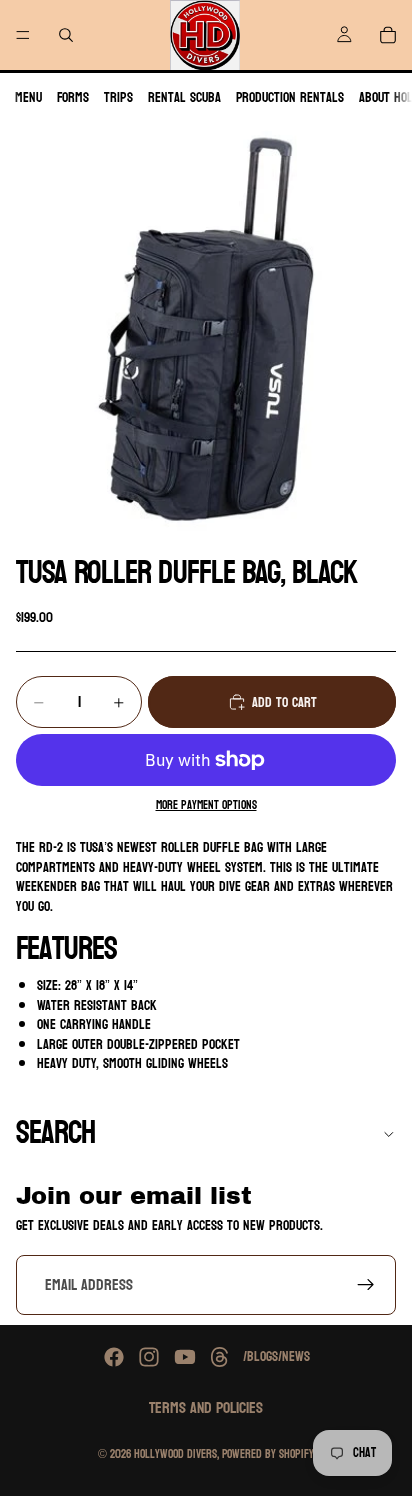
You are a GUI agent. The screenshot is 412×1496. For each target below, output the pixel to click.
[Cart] (388, 35)
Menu (28, 97)
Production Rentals (290, 97)
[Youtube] (185, 1357)
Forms (73, 97)
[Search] (66, 35)
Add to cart (284, 702)
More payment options (206, 806)
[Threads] (220, 1357)
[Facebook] (114, 1357)
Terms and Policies (206, 1407)
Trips (118, 97)
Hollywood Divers (175, 1454)
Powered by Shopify (268, 1454)
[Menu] (23, 35)
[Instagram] (149, 1357)
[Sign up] (366, 1286)
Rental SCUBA (184, 97)
